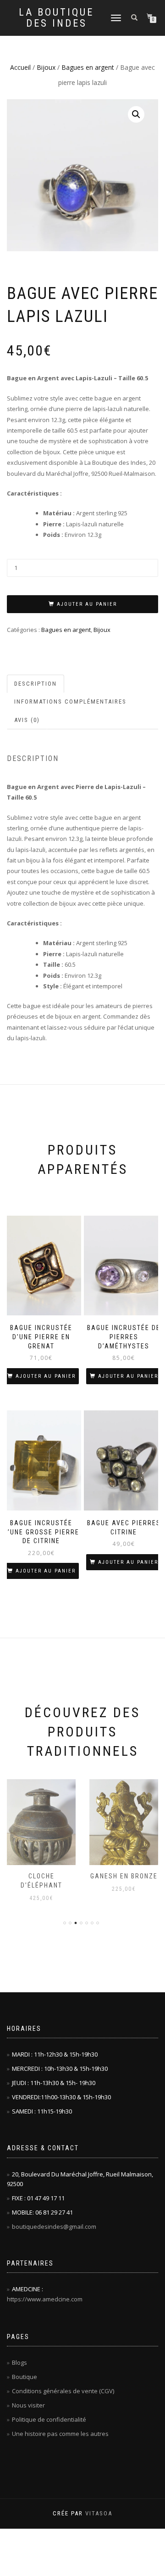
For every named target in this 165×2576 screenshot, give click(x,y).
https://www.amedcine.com (45, 2299)
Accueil (20, 67)
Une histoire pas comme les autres (60, 2434)
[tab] (36, 684)
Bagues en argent (88, 67)
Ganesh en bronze (41, 1876)
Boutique (25, 2377)
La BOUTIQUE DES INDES (56, 18)
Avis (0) (27, 720)
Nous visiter (28, 2405)
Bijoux (46, 67)
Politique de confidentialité (49, 2419)
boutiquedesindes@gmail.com (54, 2227)
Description (36, 684)
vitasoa (99, 2513)
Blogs (19, 2362)
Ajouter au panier (87, 604)
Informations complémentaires (70, 702)
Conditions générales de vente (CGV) (63, 2391)
